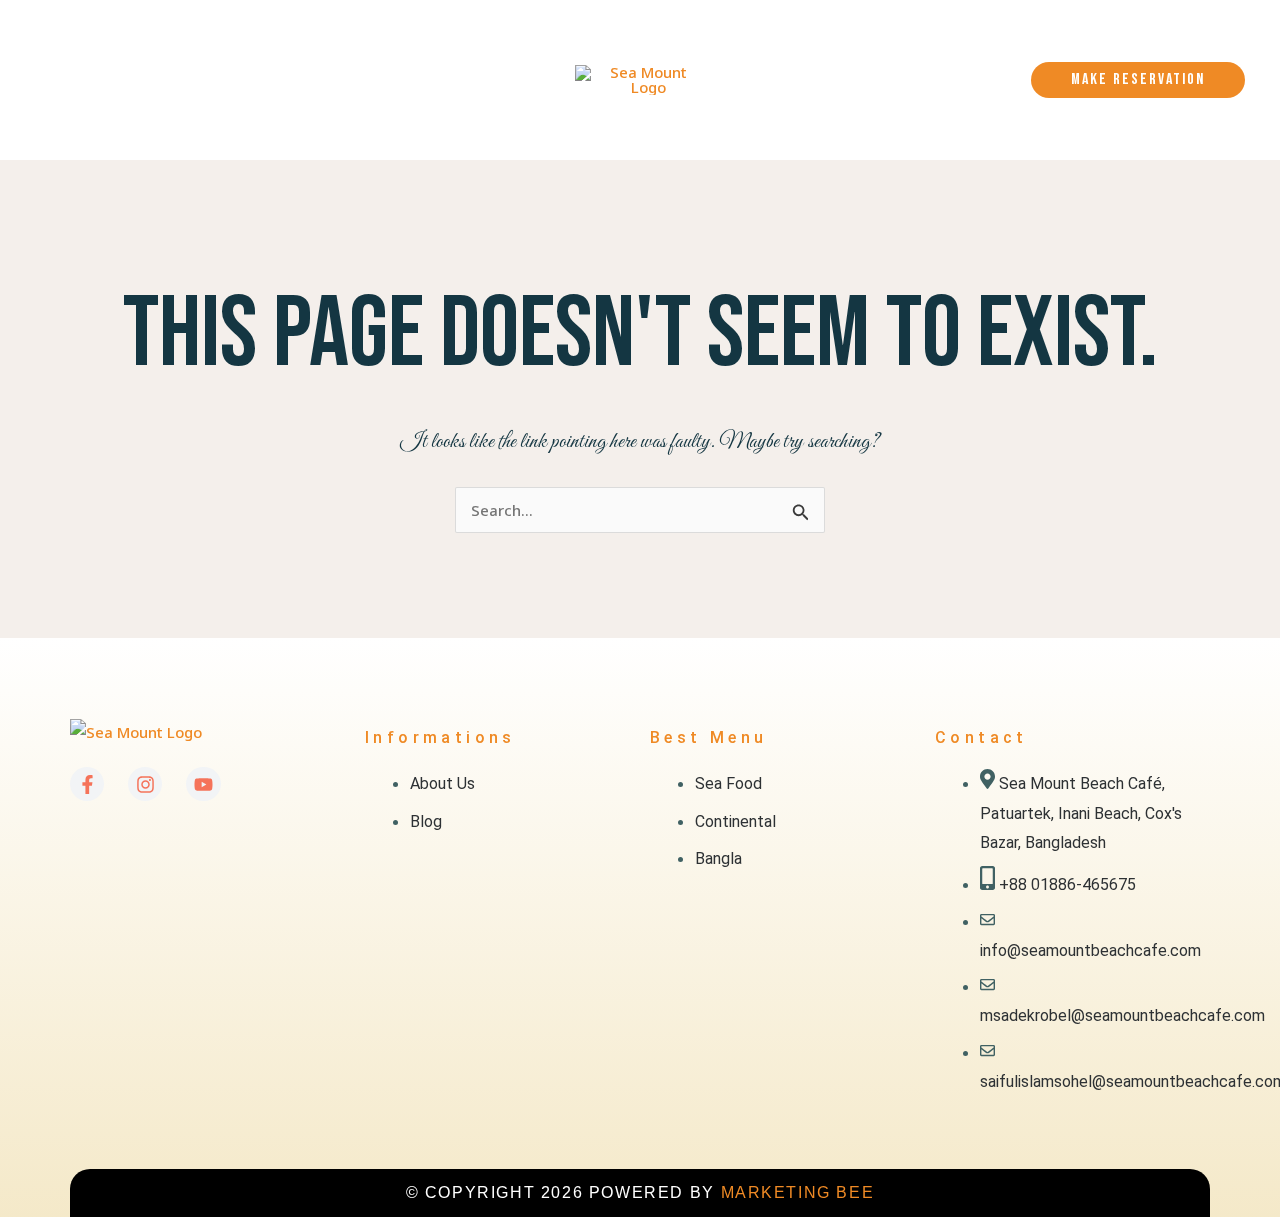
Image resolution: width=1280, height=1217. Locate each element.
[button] (209, 40)
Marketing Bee (798, 1192)
